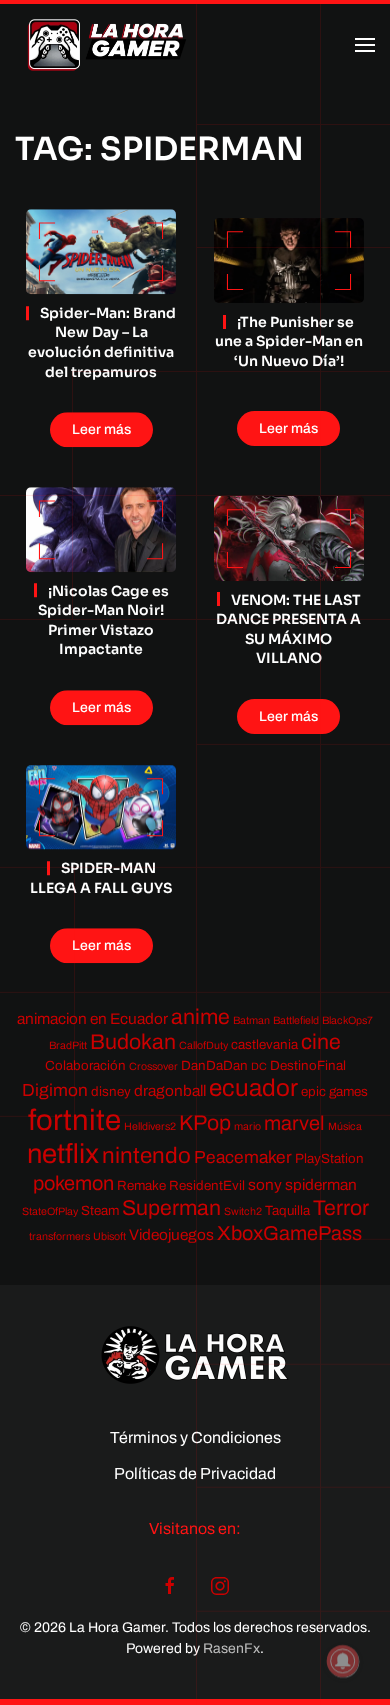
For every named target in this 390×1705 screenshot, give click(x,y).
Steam (100, 1210)
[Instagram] (220, 1584)
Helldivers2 (150, 1126)
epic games (334, 1091)
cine (321, 1041)
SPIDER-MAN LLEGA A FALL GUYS (101, 879)
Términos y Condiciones (195, 1437)
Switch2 (243, 1211)
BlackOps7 (347, 1020)
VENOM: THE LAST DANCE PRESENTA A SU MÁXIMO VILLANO (288, 629)
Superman (171, 1207)
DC (259, 1066)
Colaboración (85, 1065)
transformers (59, 1236)
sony (265, 1184)
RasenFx (231, 1648)
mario (247, 1126)
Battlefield (296, 1020)
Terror (341, 1207)
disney (111, 1091)
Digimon (55, 1090)
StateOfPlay (50, 1211)
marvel (294, 1123)
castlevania (264, 1044)
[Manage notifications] (343, 1661)
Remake (141, 1185)
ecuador (253, 1088)
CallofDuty (203, 1045)
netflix (63, 1154)
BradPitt (68, 1045)
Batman (251, 1020)
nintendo (146, 1155)
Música (345, 1126)
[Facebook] (170, 1584)
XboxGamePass (289, 1233)
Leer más (101, 429)
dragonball (170, 1090)
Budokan (133, 1041)
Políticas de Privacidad (195, 1473)
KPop (205, 1122)
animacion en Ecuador (92, 1018)
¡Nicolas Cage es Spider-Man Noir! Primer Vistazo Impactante (103, 620)
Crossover (153, 1066)
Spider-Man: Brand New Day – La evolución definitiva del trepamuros (102, 342)
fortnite (74, 1120)
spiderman (321, 1184)
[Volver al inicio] (107, 45)
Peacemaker (243, 1157)
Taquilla (287, 1210)
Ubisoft (109, 1236)
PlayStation (329, 1158)
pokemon (73, 1183)
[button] (365, 45)
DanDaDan (214, 1065)
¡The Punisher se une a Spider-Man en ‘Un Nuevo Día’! (289, 341)
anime (200, 1016)
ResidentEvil (207, 1185)
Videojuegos (171, 1234)
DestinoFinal (308, 1065)
